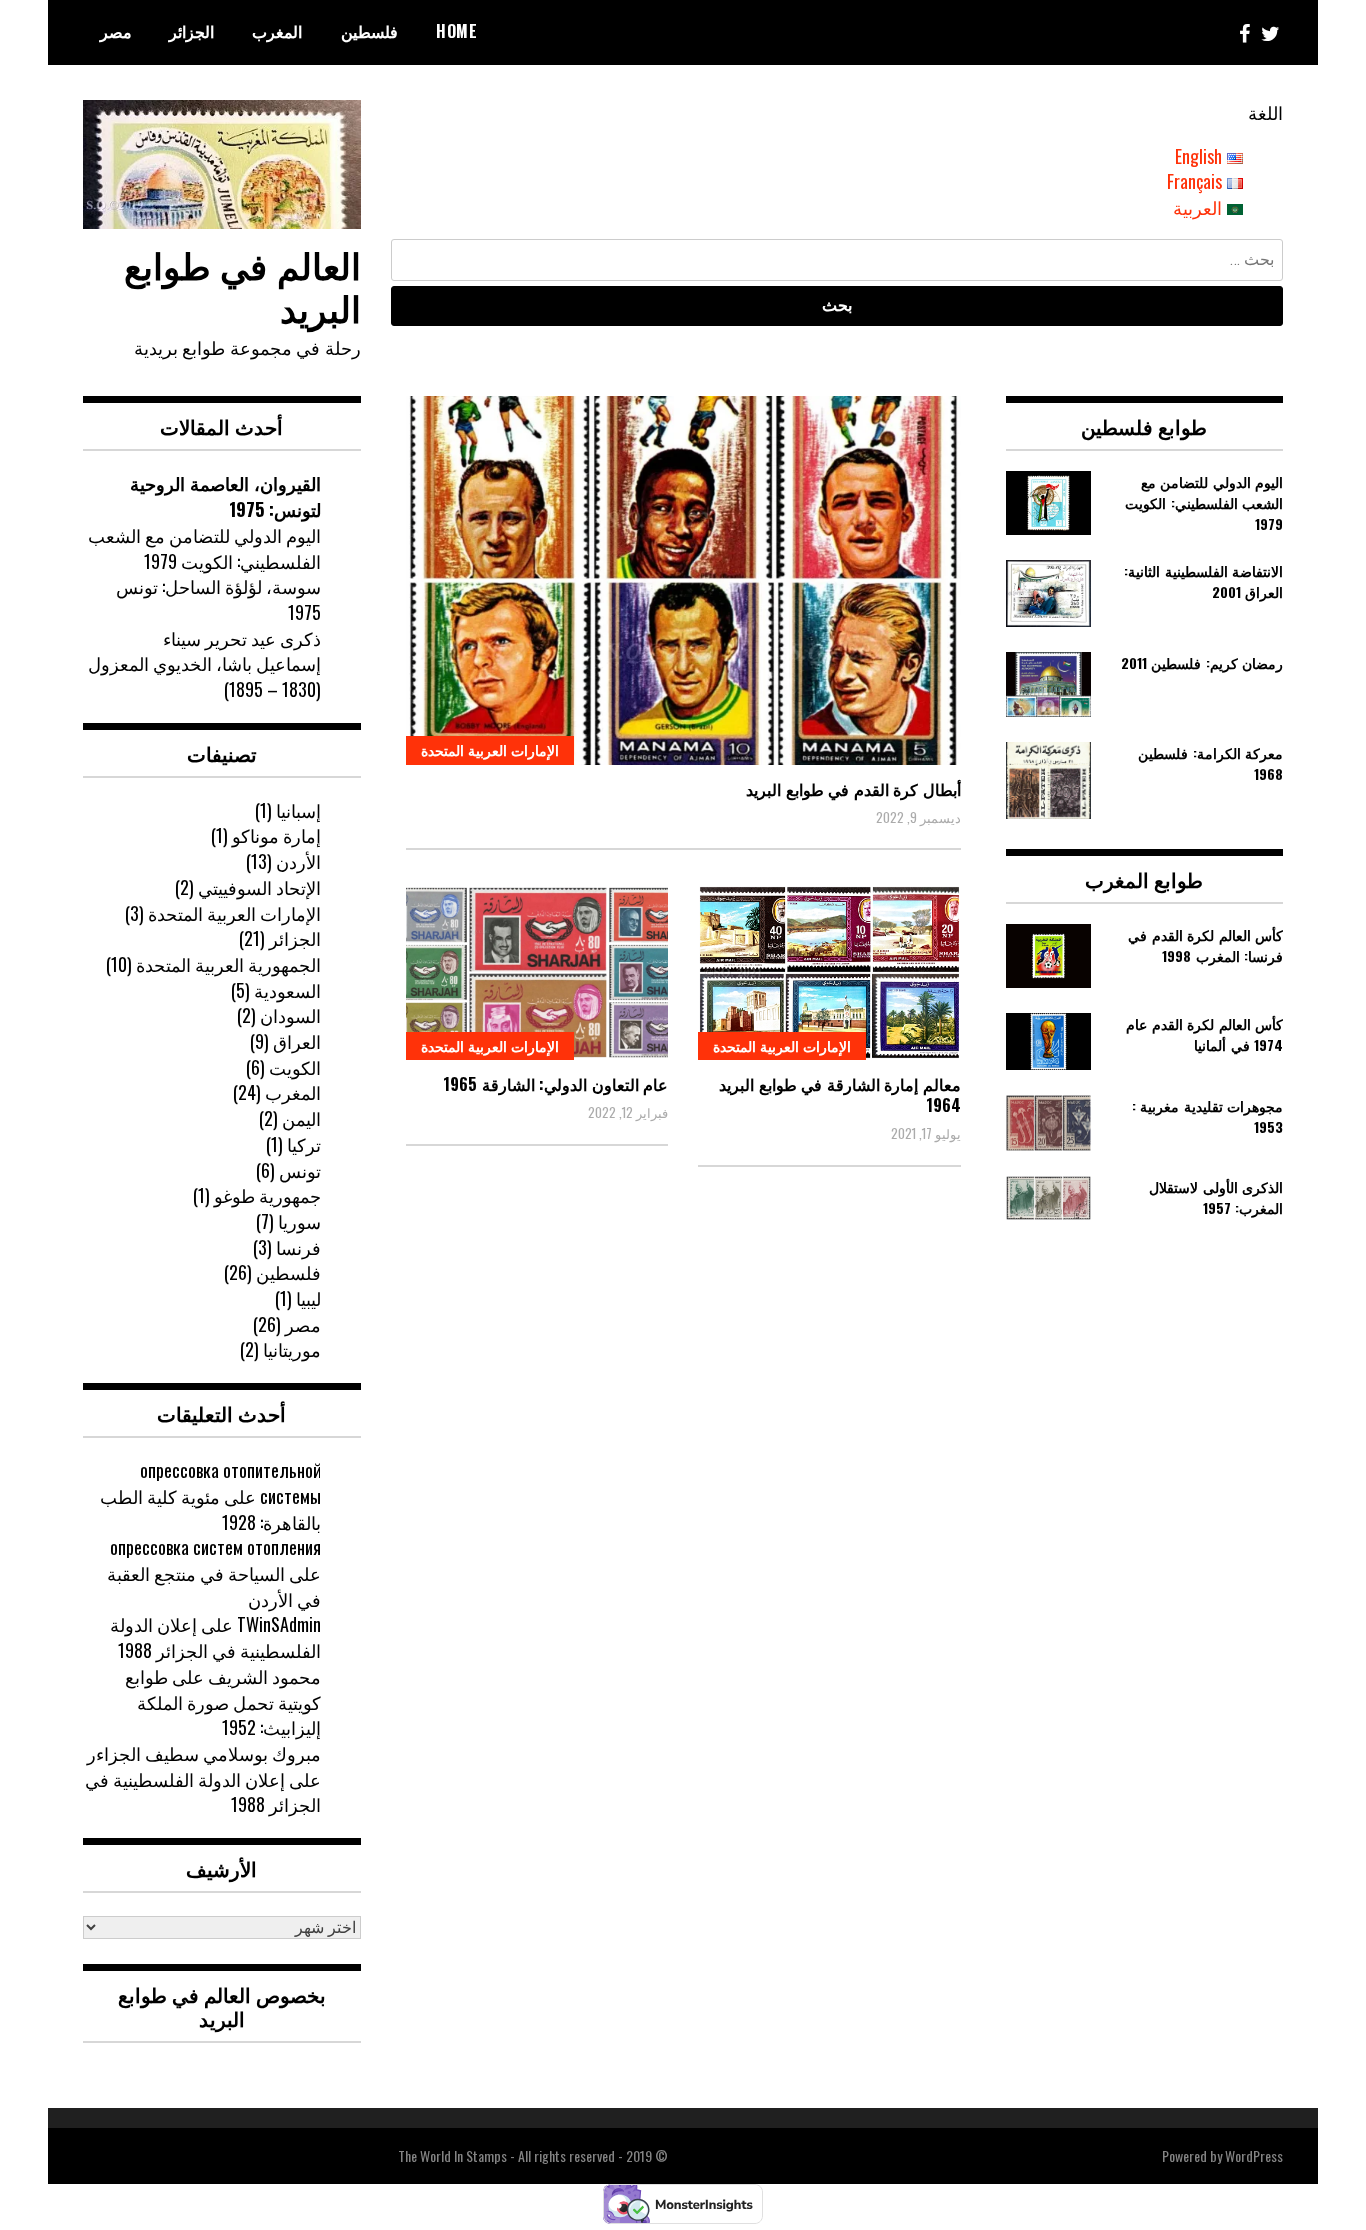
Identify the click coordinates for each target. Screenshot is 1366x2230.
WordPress (1254, 2155)
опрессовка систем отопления (215, 1547)
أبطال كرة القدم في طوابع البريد (853, 789)
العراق (297, 1041)
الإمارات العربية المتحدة (490, 749)
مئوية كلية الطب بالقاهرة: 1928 (210, 1509)
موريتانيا (292, 1349)
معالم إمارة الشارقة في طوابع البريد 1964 (840, 1094)
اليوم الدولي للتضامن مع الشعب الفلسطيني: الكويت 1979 (204, 548)
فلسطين (369, 31)
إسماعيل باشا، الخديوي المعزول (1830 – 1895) (204, 676)
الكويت (295, 1067)
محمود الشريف (264, 1676)
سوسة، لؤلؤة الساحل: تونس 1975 (218, 599)
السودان (290, 1015)
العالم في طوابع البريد (242, 285)
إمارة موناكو (276, 835)
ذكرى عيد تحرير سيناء (242, 638)
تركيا (304, 1144)
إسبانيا (298, 810)
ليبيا (308, 1298)
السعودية (287, 990)
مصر (116, 31)
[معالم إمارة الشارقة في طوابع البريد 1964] (829, 972)
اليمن (301, 1118)
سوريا (299, 1221)
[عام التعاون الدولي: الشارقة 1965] (537, 972)
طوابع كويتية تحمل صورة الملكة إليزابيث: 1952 (223, 1701)
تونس (300, 1170)
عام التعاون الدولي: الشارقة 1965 (555, 1084)
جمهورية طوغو (267, 1195)
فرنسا (298, 1247)
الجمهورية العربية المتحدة (228, 964)
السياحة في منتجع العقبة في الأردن (214, 1586)
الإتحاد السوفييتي (259, 887)
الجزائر (191, 31)
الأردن (298, 861)
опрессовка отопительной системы (230, 1483)
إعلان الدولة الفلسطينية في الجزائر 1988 (215, 1637)
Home (456, 31)
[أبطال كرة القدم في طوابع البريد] (683, 580)
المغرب (277, 31)
